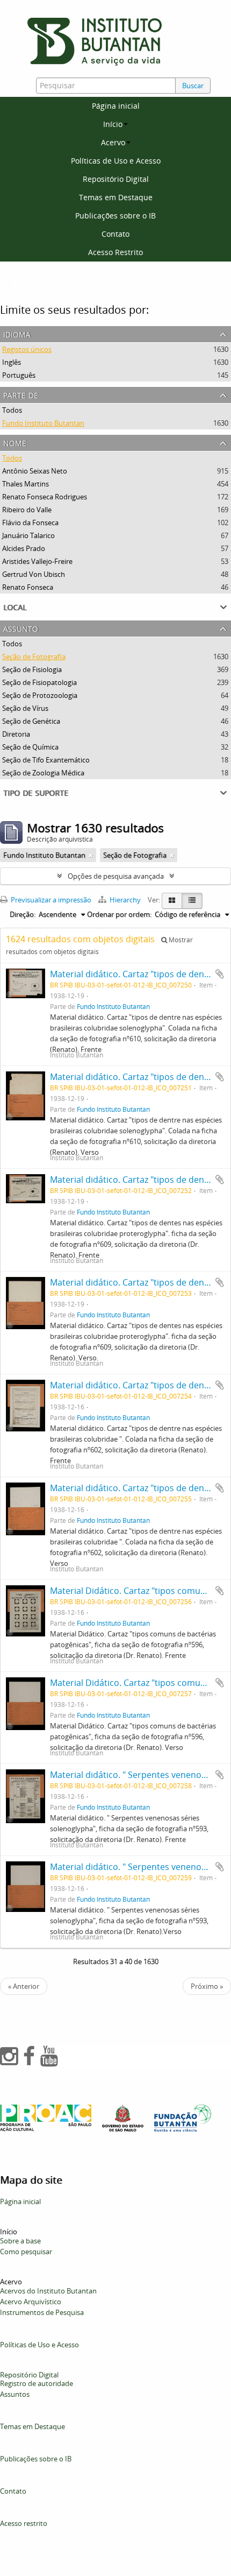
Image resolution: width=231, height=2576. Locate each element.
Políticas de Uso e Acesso (116, 161)
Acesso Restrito (115, 252)
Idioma (17, 333)
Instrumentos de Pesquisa (42, 2312)
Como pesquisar (26, 2252)
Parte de (21, 394)
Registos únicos (27, 349)
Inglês (12, 362)
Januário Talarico (28, 535)
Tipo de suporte (36, 792)
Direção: (23, 914)
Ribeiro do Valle (27, 510)
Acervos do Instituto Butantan (48, 2291)
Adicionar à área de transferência (220, 974)
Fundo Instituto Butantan (43, 423)
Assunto (21, 628)
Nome (15, 442)
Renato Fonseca (28, 587)
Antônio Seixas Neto (35, 471)
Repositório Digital (116, 179)
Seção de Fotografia (34, 657)
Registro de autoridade (37, 2383)
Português (19, 375)
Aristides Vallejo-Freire (37, 561)
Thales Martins (26, 484)
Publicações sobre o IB (115, 216)
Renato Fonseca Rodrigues (45, 497)
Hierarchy (125, 900)
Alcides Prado (24, 548)
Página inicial (116, 106)
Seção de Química (30, 747)
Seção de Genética (31, 721)
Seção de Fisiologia (32, 669)
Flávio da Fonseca (30, 523)
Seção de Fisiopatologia (39, 682)
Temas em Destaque (116, 197)
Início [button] (113, 124)
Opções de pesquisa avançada (116, 876)
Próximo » (207, 1986)
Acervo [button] (113, 142)
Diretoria (16, 734)
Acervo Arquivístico (31, 2302)
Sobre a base (20, 2241)
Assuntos (15, 2394)
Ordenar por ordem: (119, 914)
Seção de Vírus (25, 708)
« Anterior (24, 1986)
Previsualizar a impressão (50, 900)
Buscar (193, 86)
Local (15, 606)
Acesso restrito (24, 2523)
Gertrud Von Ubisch (34, 574)
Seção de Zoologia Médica (43, 773)
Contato (115, 234)
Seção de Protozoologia (40, 695)
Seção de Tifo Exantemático (46, 760)
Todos (12, 410)
